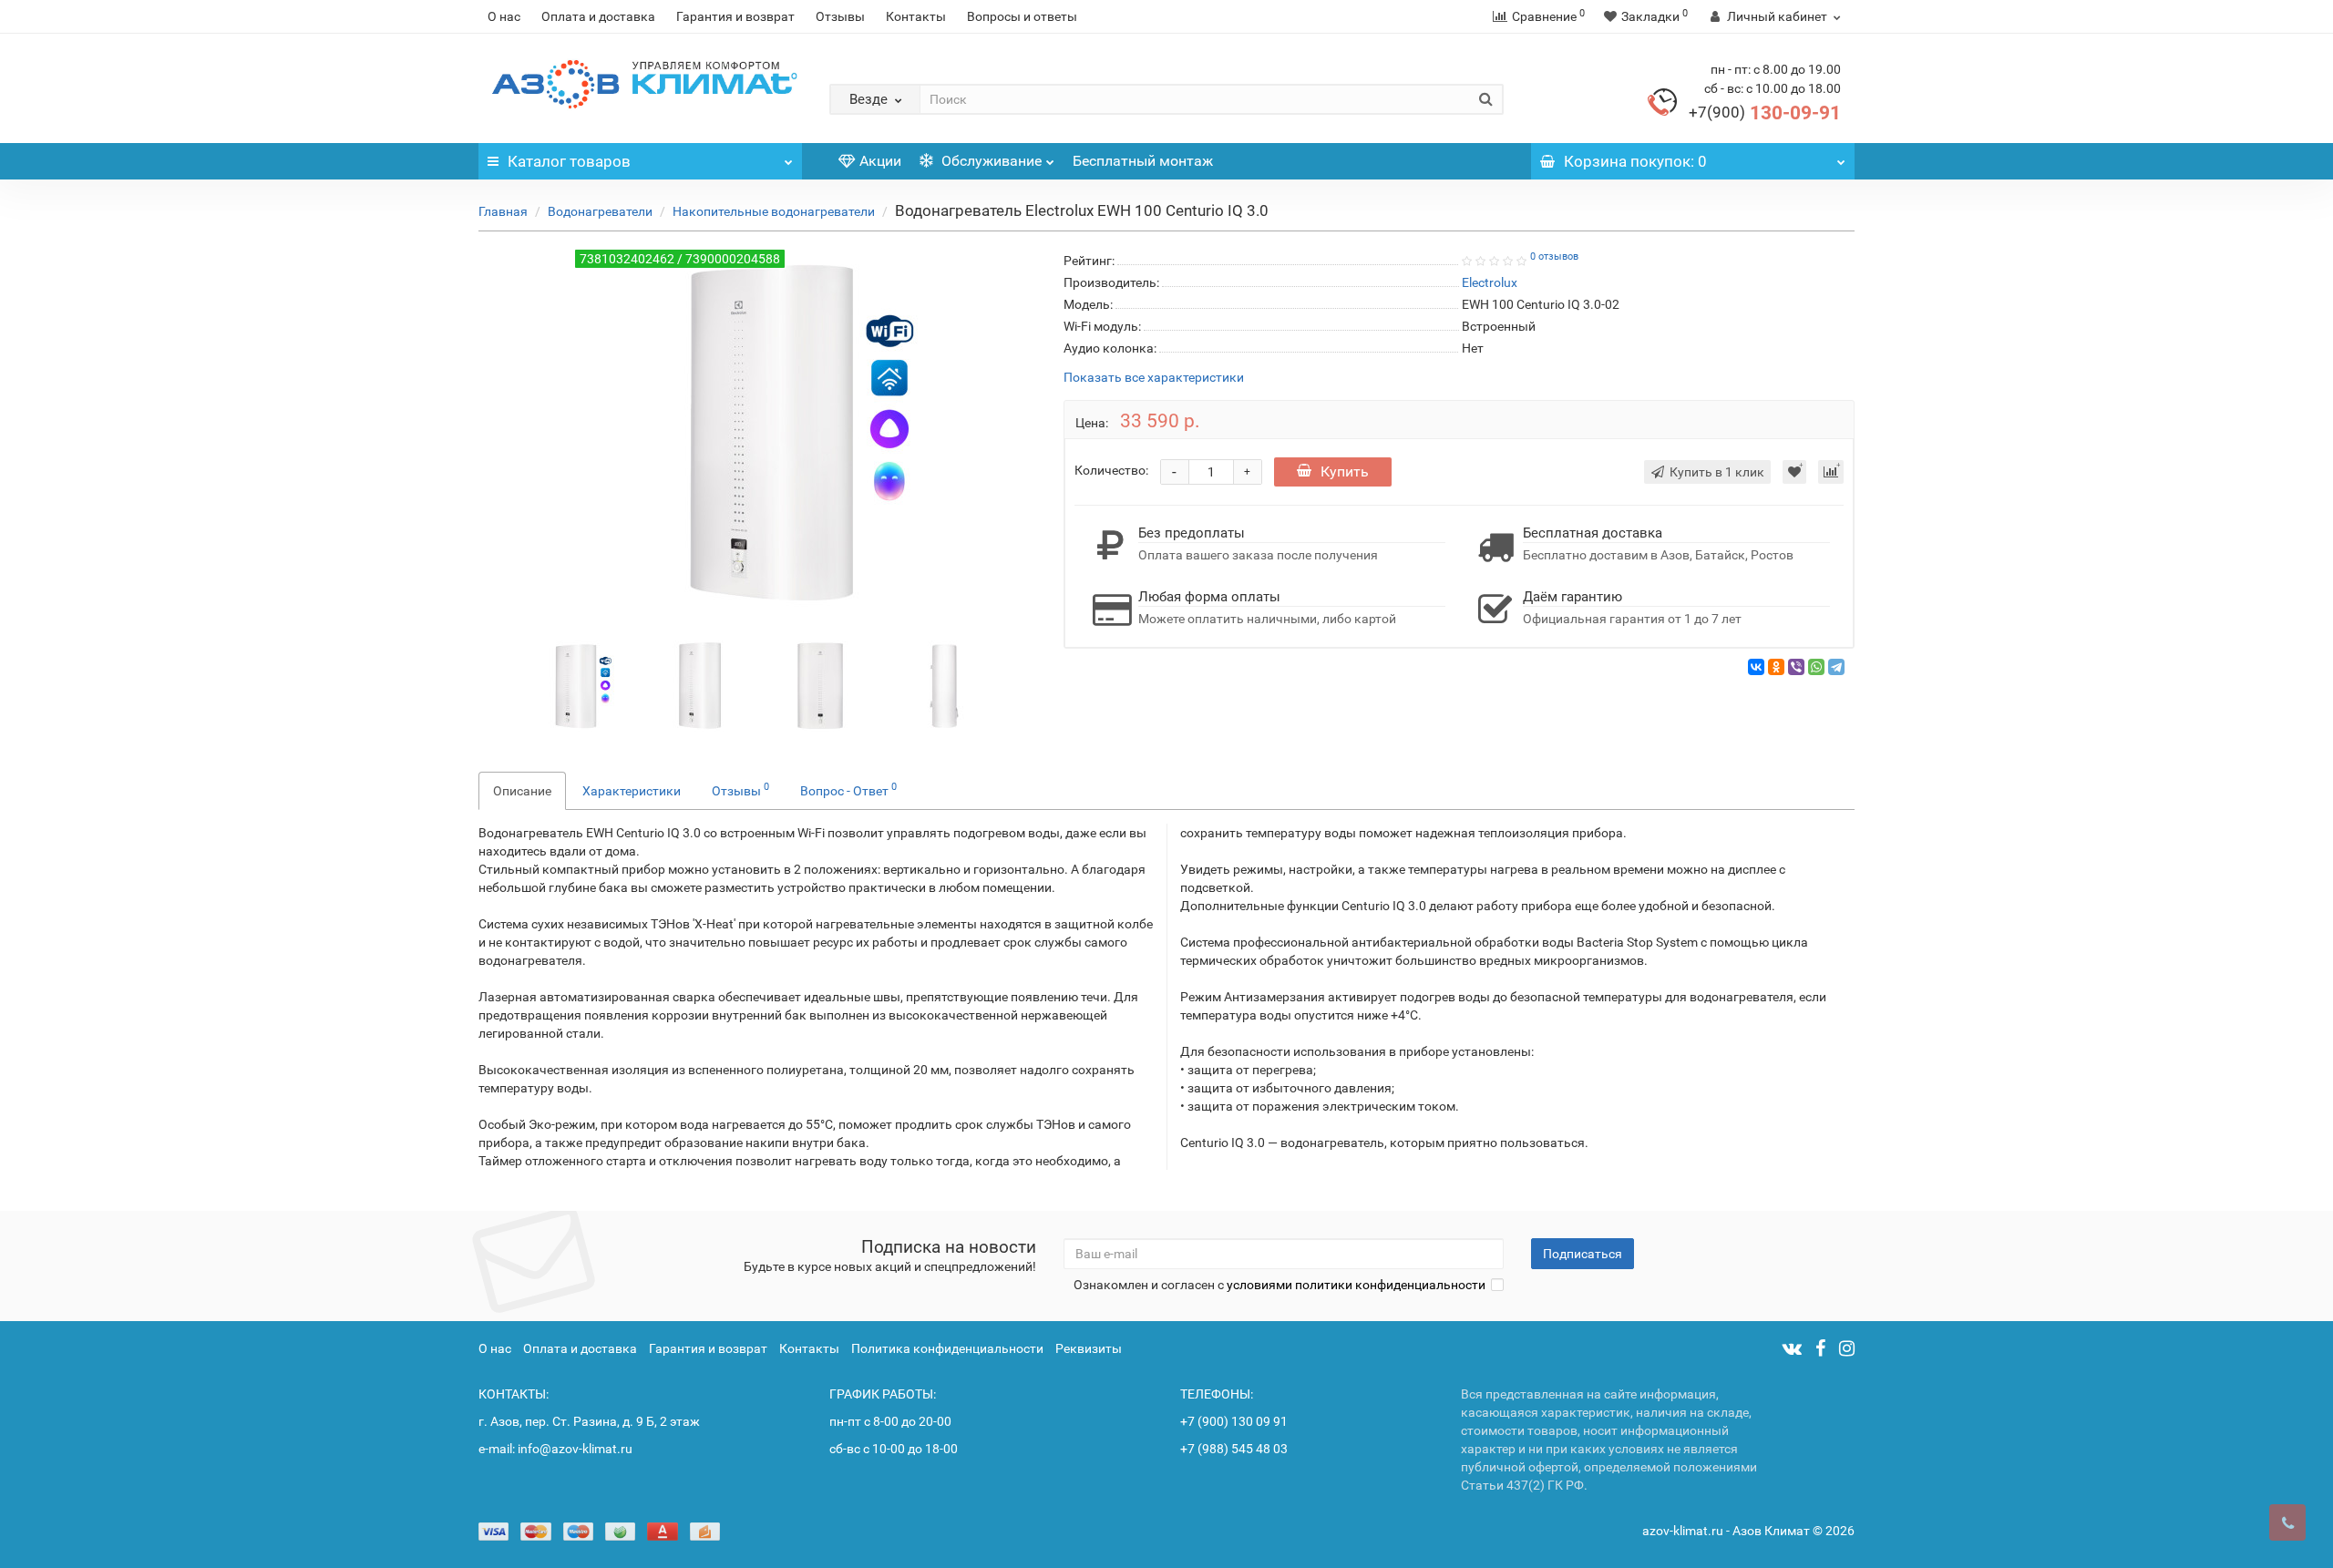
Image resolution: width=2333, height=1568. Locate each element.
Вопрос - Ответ (848, 789)
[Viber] (1796, 667)
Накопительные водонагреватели (774, 211)
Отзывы (840, 16)
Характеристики (632, 791)
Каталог (569, 161)
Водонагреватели (600, 211)
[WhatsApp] (1816, 667)
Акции (880, 161)
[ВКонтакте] (1756, 667)
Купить (1345, 471)
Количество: (1111, 470)
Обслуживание (990, 161)
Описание (522, 791)
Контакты (916, 16)
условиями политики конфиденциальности (1356, 1285)
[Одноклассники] (1776, 667)
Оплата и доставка (598, 16)
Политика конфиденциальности (947, 1348)
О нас (504, 16)
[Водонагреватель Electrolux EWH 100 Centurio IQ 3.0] (572, 684)
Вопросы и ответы (1022, 16)
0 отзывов (1554, 256)
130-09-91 (1765, 113)
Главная (503, 211)
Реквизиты (1089, 1348)
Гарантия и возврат (735, 16)
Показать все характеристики (1154, 378)
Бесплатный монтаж (1143, 161)
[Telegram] (1836, 667)
